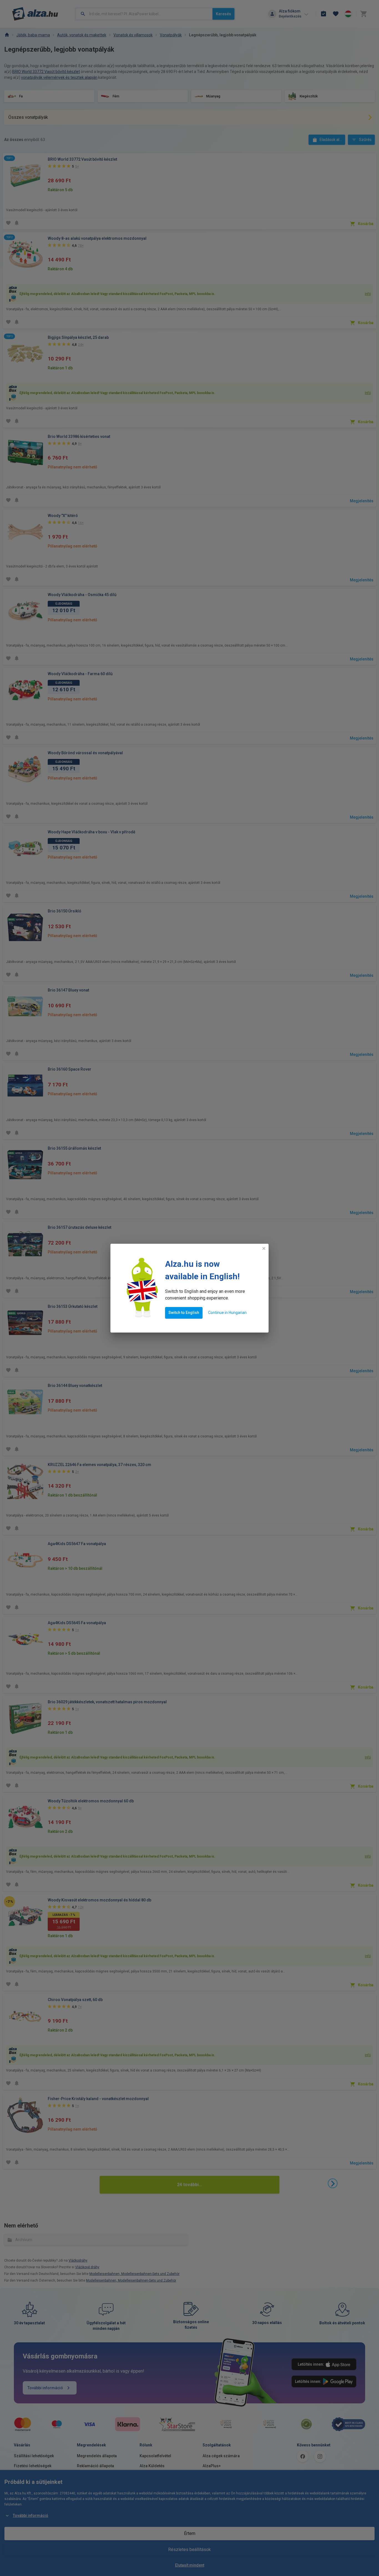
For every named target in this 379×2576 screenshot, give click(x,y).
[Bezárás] (264, 1248)
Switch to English (184, 1313)
